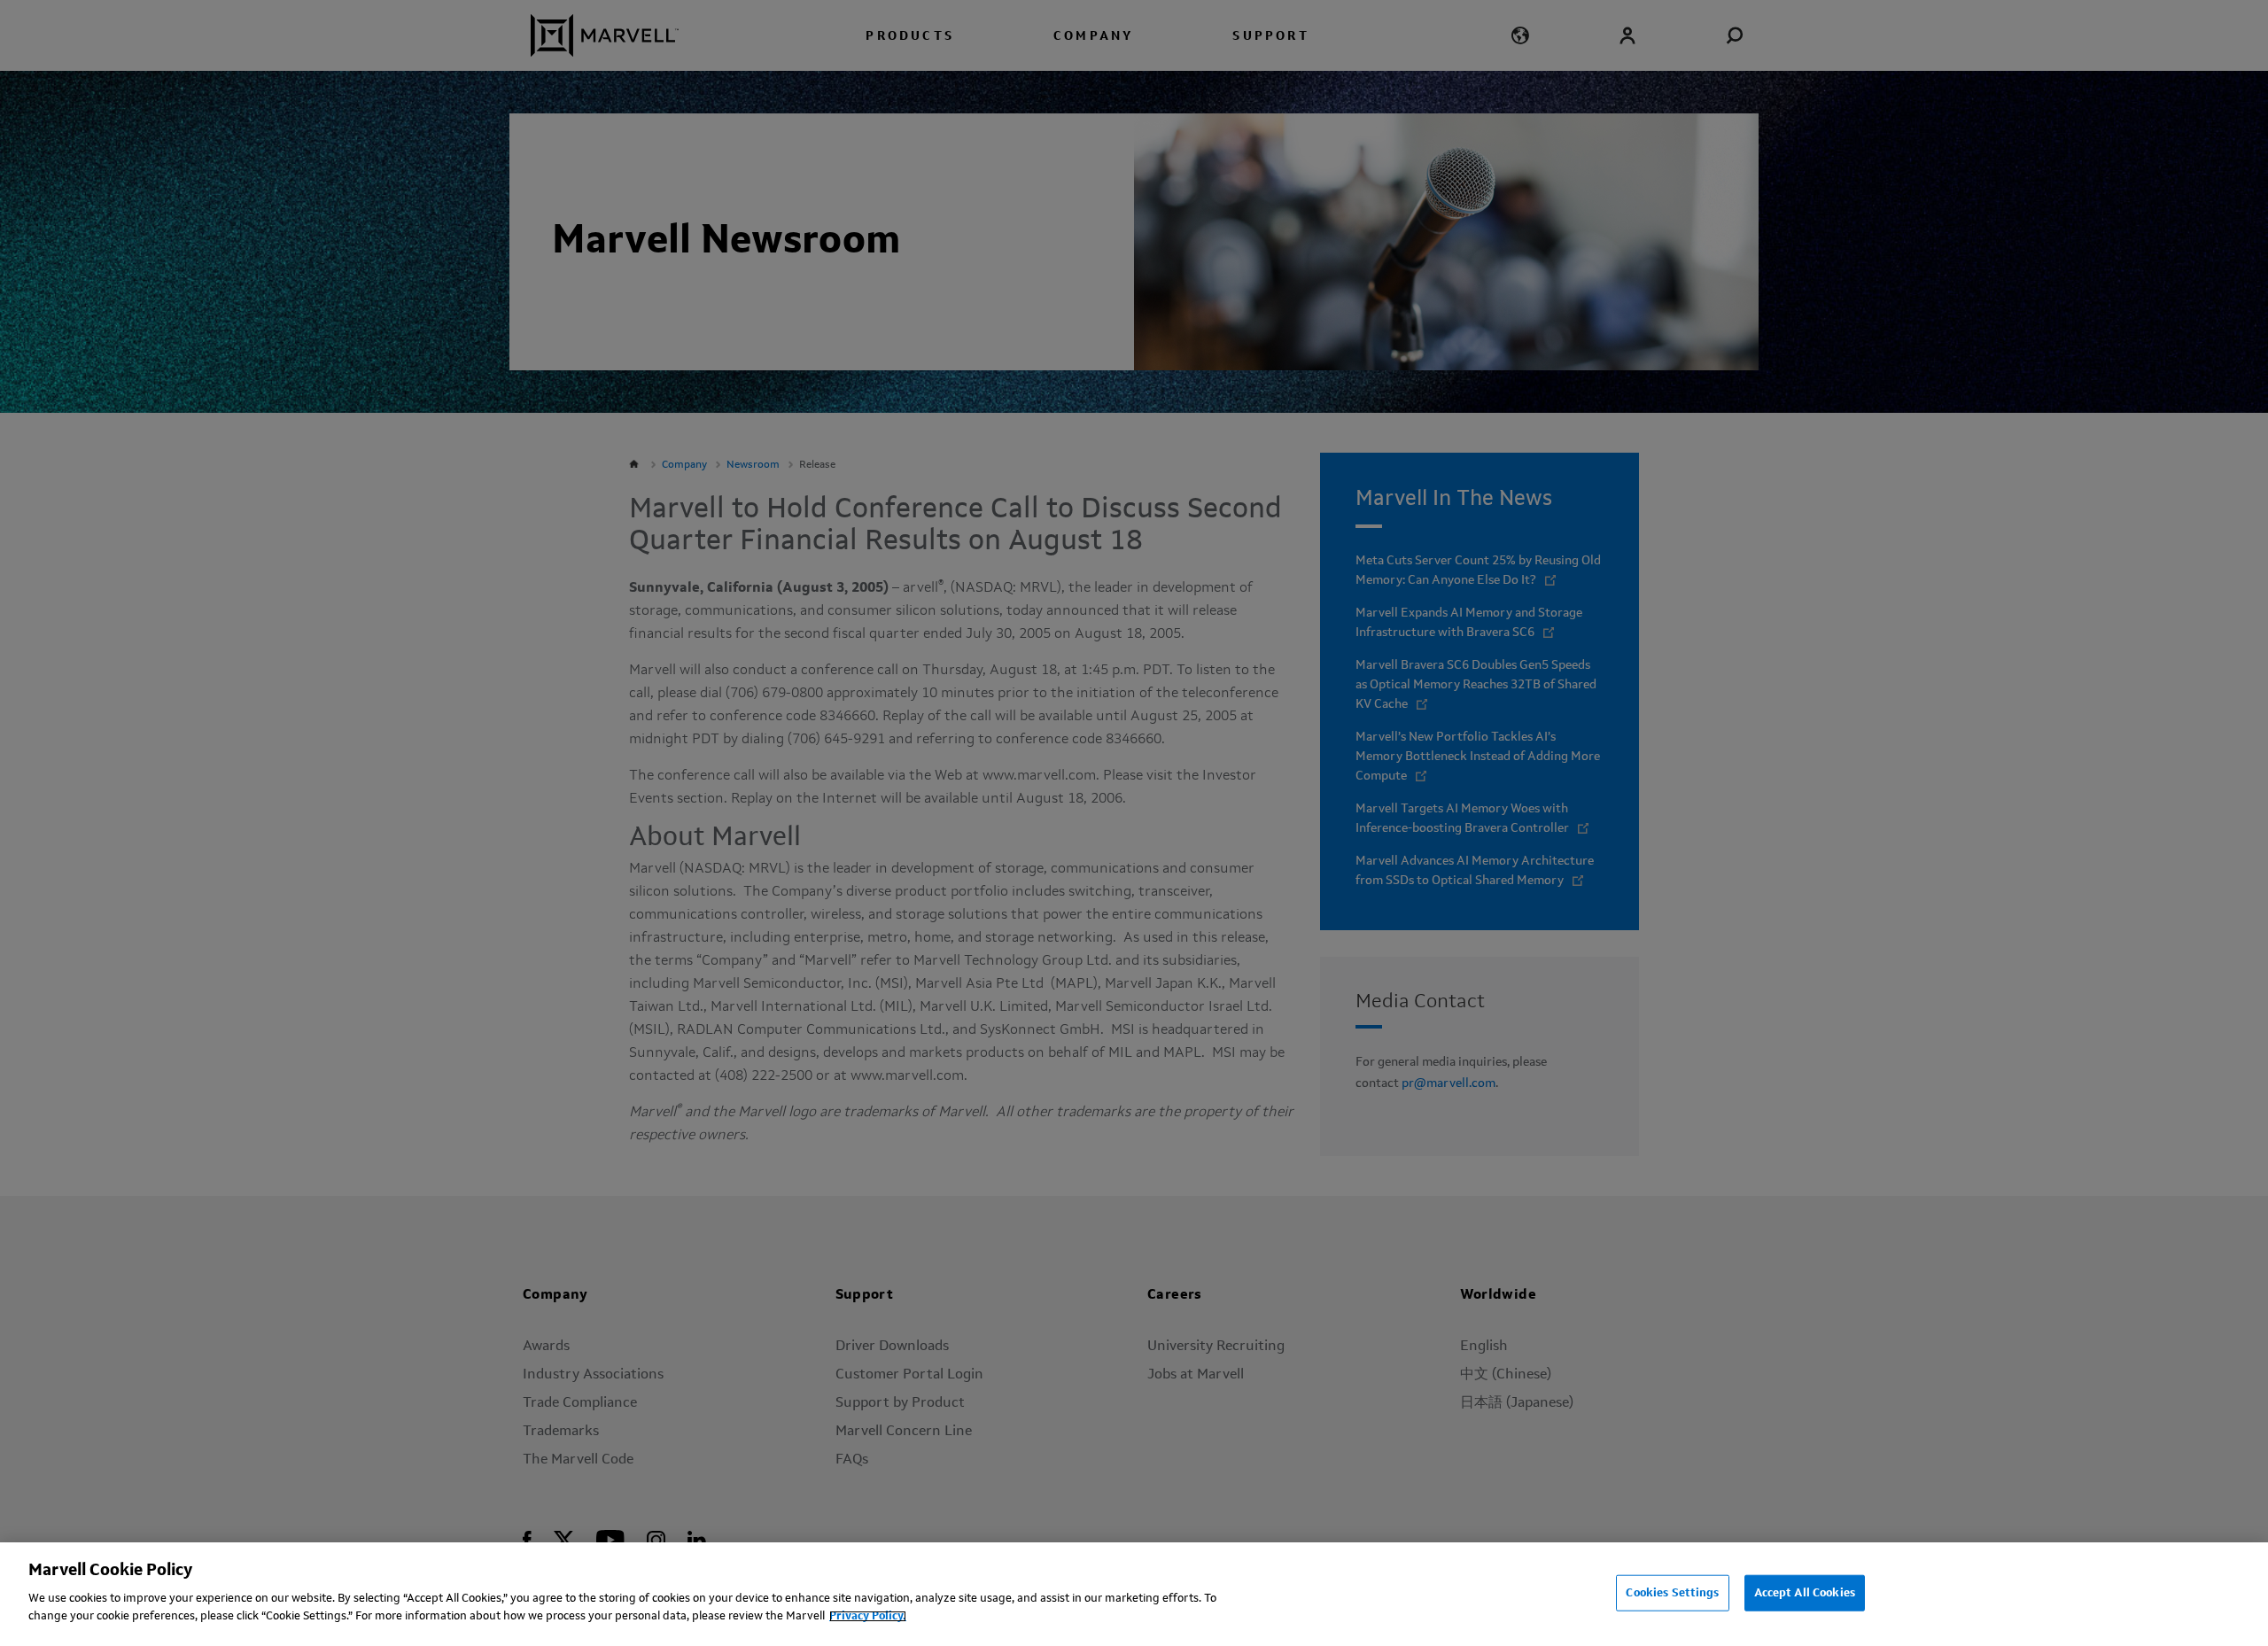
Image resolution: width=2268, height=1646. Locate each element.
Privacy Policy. (868, 1616)
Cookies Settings (1672, 1592)
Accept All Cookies (1805, 1592)
